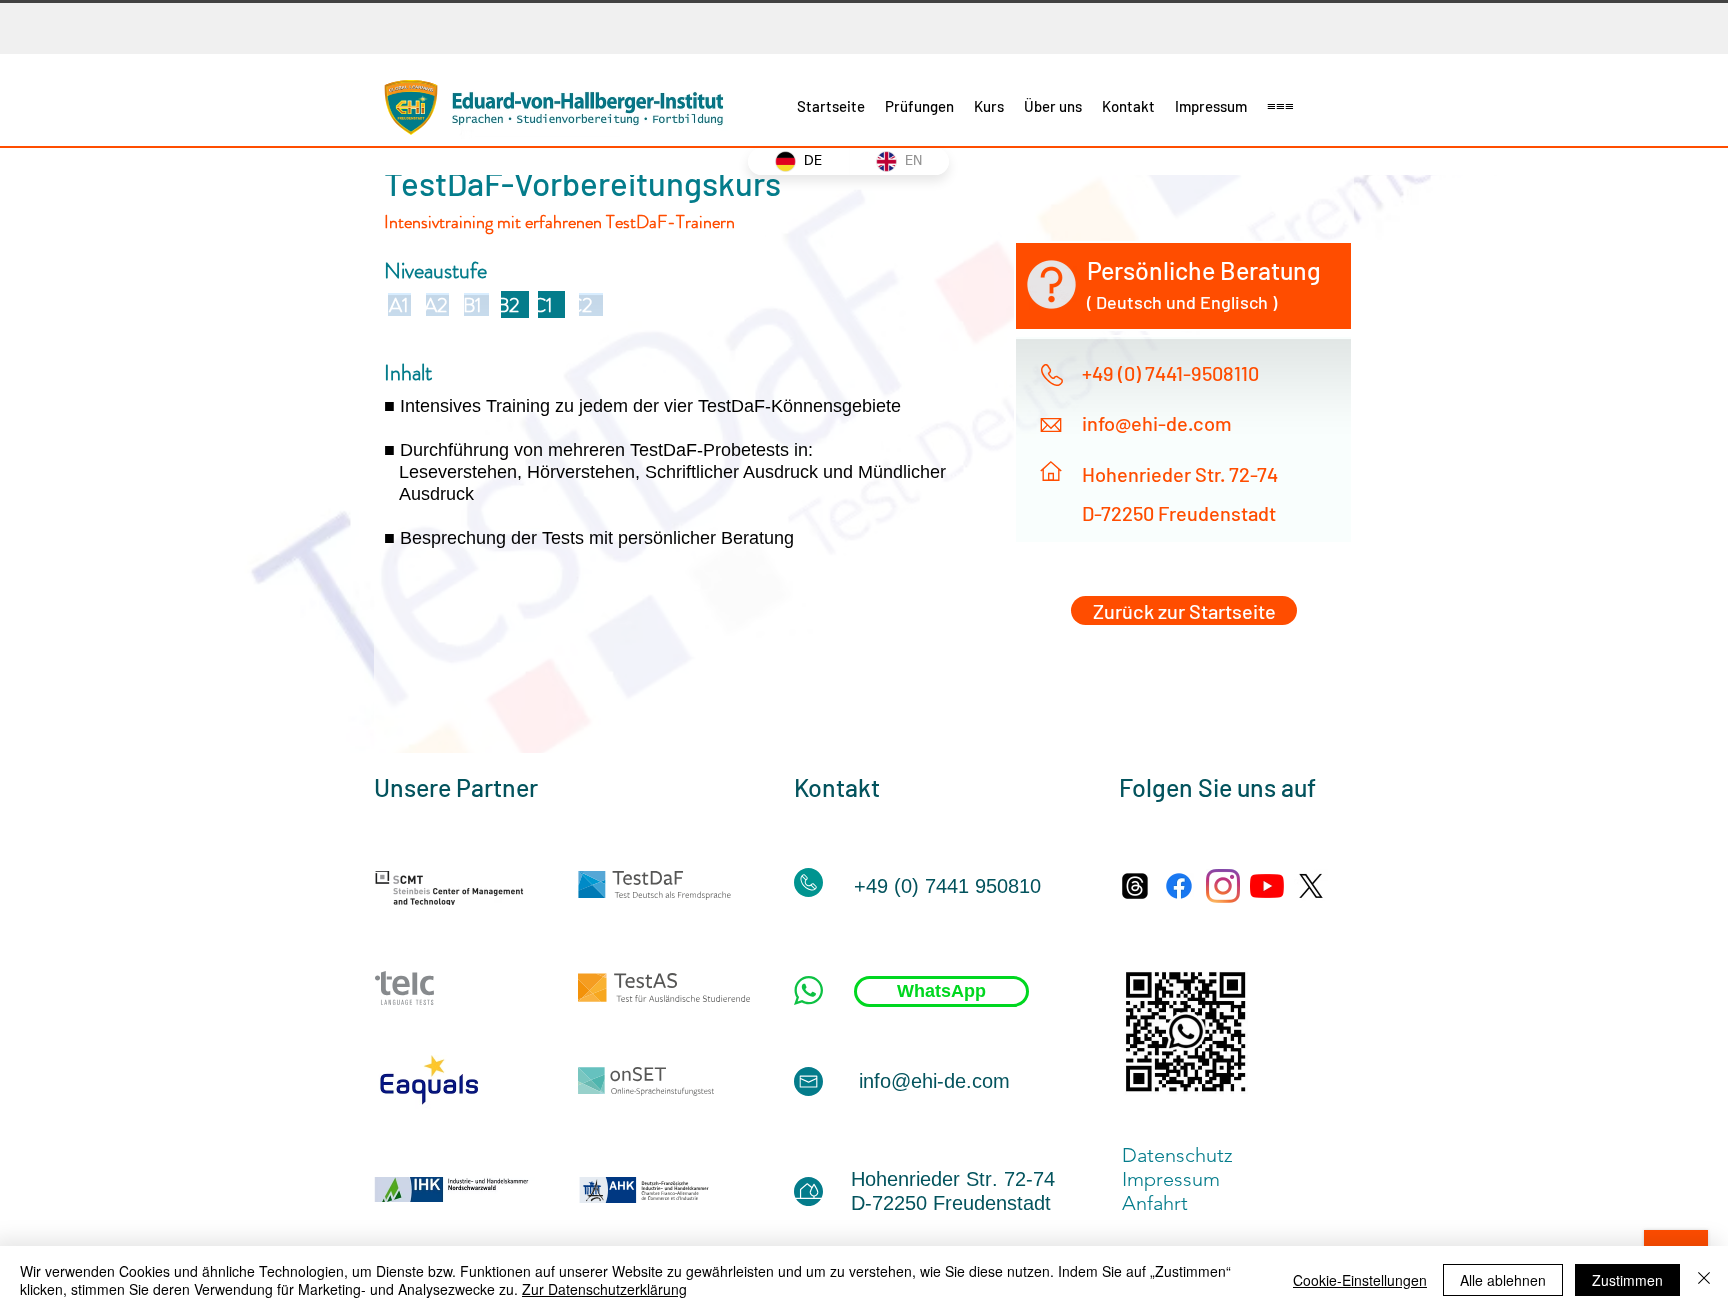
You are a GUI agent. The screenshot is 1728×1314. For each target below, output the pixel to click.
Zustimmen (1627, 1280)
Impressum (1178, 1179)
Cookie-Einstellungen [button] (1360, 1280)
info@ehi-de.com (1157, 423)
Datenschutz (1177, 1155)
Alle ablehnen (1503, 1280)
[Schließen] (1704, 1280)
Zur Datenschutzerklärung (604, 1289)
